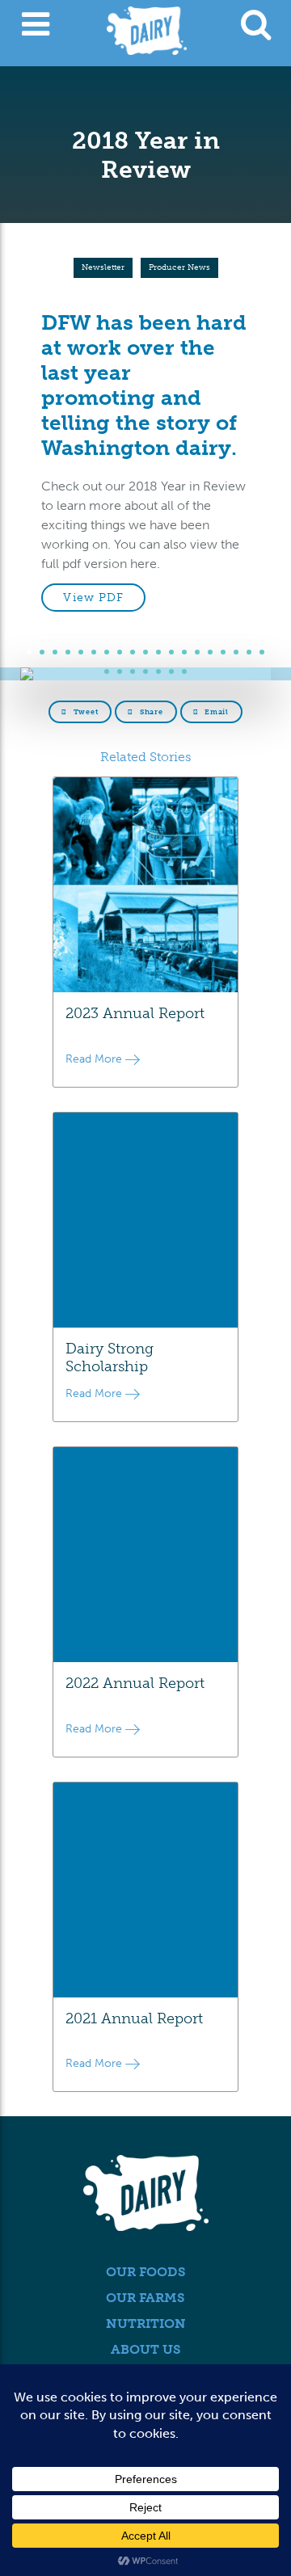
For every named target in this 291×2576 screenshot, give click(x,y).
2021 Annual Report (134, 2018)
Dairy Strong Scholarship (110, 1357)
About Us (146, 2349)
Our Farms (145, 2298)
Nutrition (146, 2323)
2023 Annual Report (135, 1013)
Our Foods (146, 2272)
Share (150, 711)
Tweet (84, 711)
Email (215, 711)
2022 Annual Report (135, 1683)
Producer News (179, 267)
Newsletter (103, 267)
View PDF (93, 598)
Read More (95, 1059)
